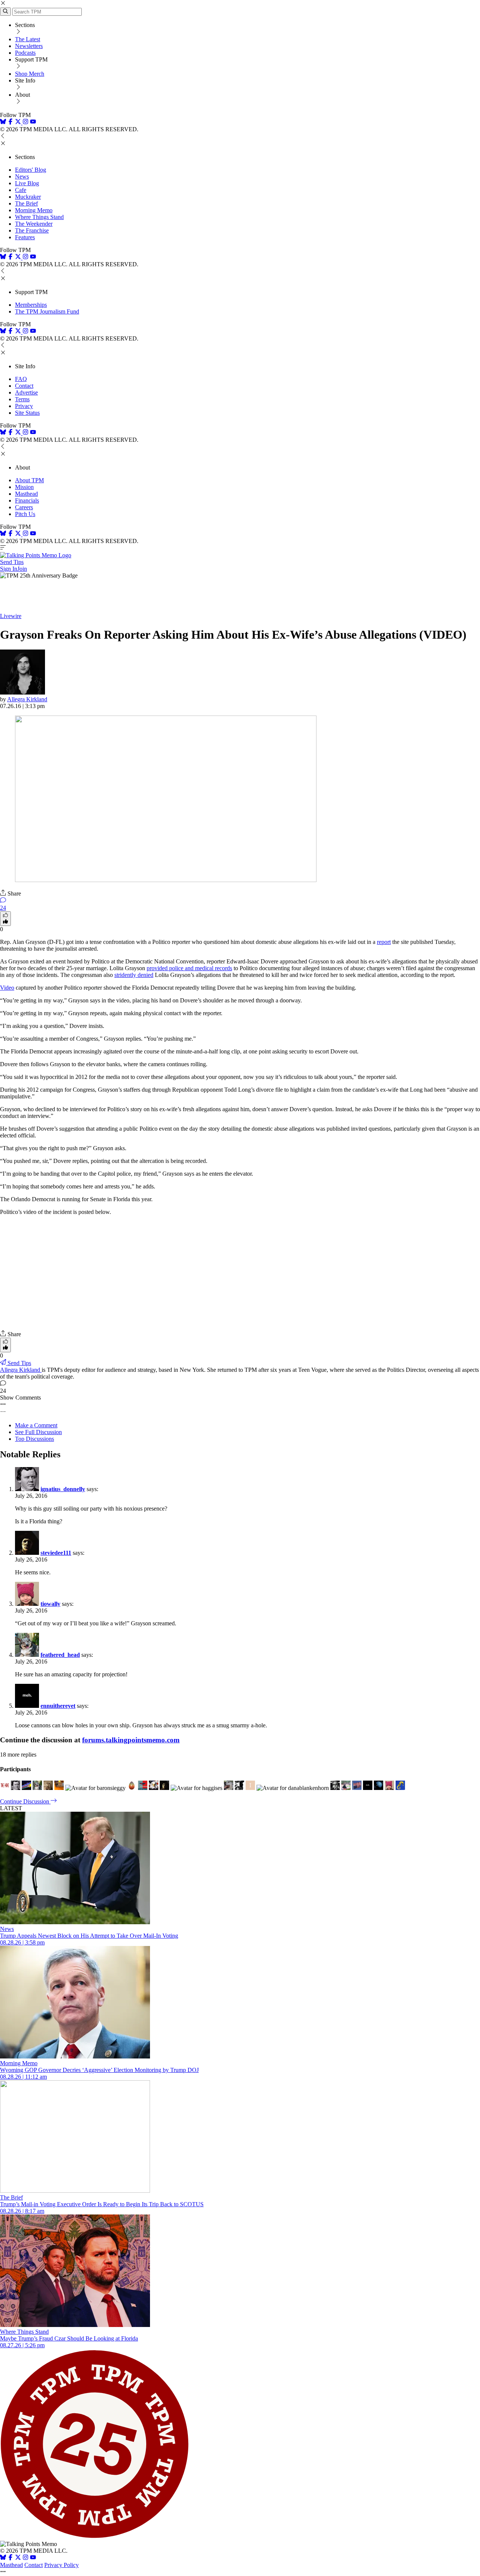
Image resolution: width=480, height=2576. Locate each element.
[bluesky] (3, 122)
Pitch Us (25, 514)
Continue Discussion (25, 1801)
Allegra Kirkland (27, 699)
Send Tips (12, 562)
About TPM (29, 480)
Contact (24, 386)
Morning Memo (34, 210)
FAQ (21, 379)
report (384, 942)
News (22, 176)
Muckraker (28, 197)
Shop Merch (30, 74)
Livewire (11, 616)
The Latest (28, 39)
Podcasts (25, 53)
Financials (27, 500)
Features (25, 237)
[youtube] (33, 122)
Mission (24, 487)
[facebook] (10, 122)
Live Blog (27, 183)
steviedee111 (56, 1553)
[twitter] (18, 2558)
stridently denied (134, 975)
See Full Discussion (38, 1432)
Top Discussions (34, 1439)
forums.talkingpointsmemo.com (131, 1740)
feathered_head (60, 1655)
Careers (24, 507)
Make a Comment (36, 1425)
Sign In (9, 569)
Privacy (24, 406)
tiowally (50, 1604)
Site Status (27, 413)
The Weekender (34, 224)
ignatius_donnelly (63, 1489)
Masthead (26, 494)
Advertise (26, 392)
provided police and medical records (189, 968)
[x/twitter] (19, 122)
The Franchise (32, 230)
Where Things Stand (39, 217)
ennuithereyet (58, 1706)
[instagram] (25, 122)
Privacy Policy (61, 2565)
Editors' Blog (31, 170)
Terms (22, 399)
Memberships (31, 305)
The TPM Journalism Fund (47, 311)
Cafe (21, 190)
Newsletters (29, 46)
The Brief (26, 203)
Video (7, 988)
